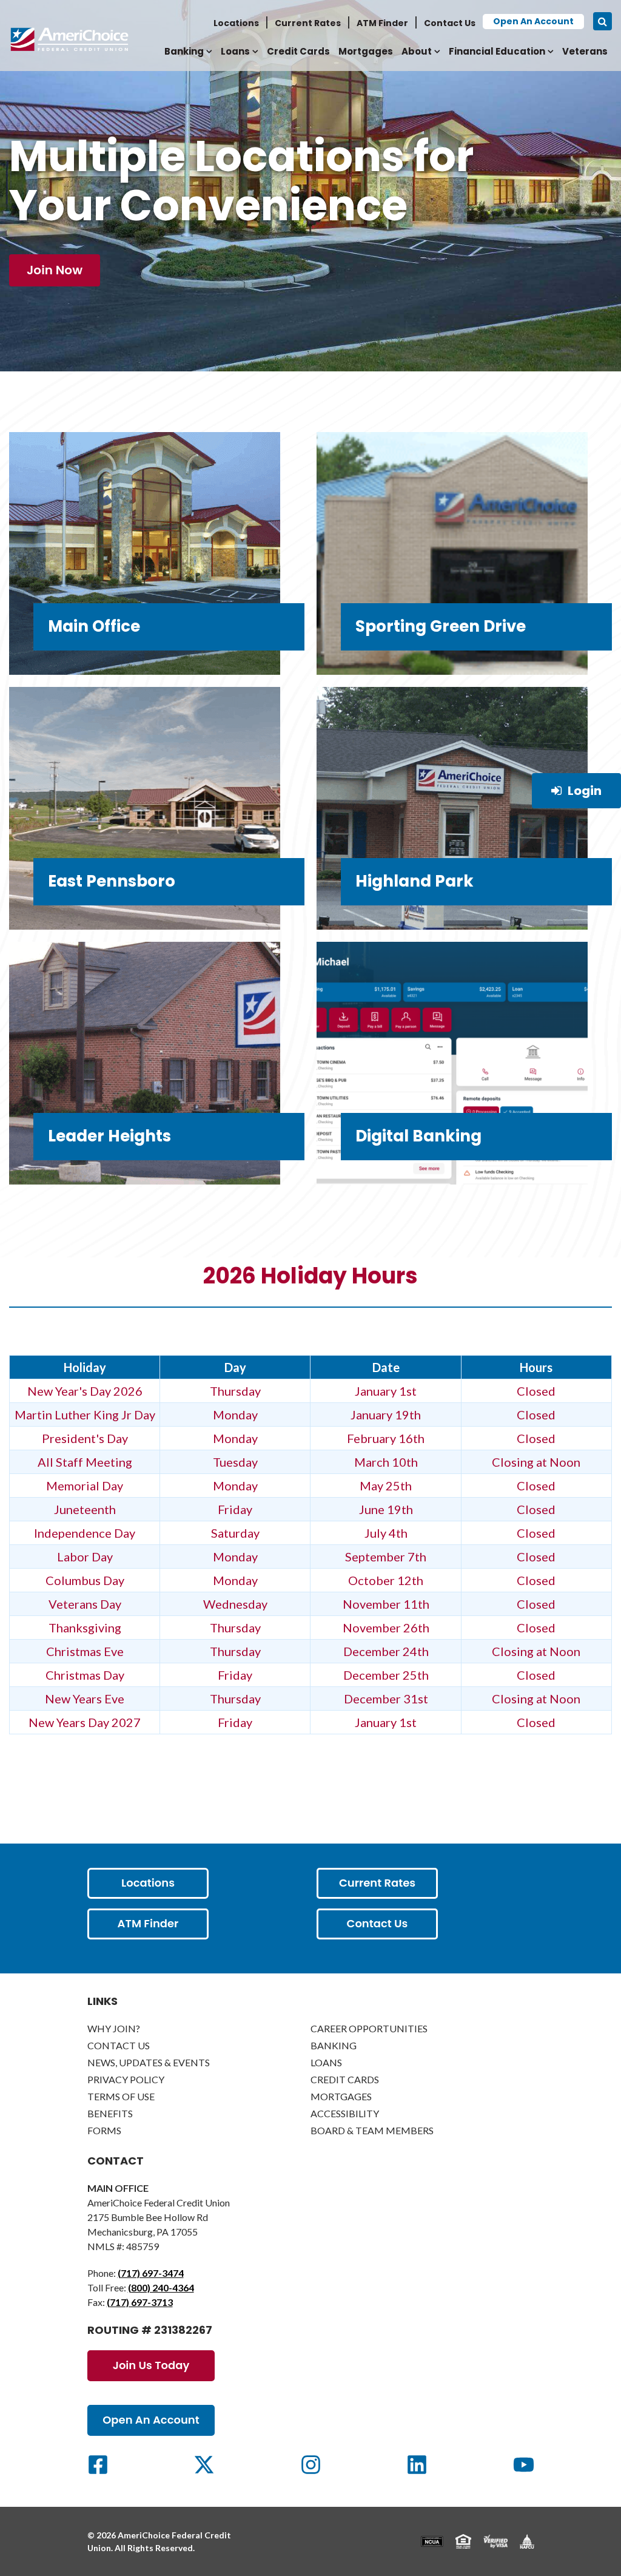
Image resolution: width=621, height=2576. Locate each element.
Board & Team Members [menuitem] (372, 2130)
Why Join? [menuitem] (114, 2028)
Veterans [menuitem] (585, 51)
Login (585, 791)
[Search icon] (603, 21)
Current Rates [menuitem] (308, 23)
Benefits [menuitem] (110, 2113)
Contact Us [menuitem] (450, 23)
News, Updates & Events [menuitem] (149, 2062)
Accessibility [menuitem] (345, 2113)
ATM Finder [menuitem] (382, 23)
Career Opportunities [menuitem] (369, 2028)
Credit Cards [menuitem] (298, 51)
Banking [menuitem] (184, 51)
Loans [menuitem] (235, 51)
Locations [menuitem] (236, 23)
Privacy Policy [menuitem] (126, 2079)
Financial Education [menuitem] (497, 51)
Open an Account (533, 21)
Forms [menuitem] (104, 2130)
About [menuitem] (417, 51)
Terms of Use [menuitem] (121, 2096)
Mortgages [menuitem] (366, 51)
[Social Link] (98, 2465)
